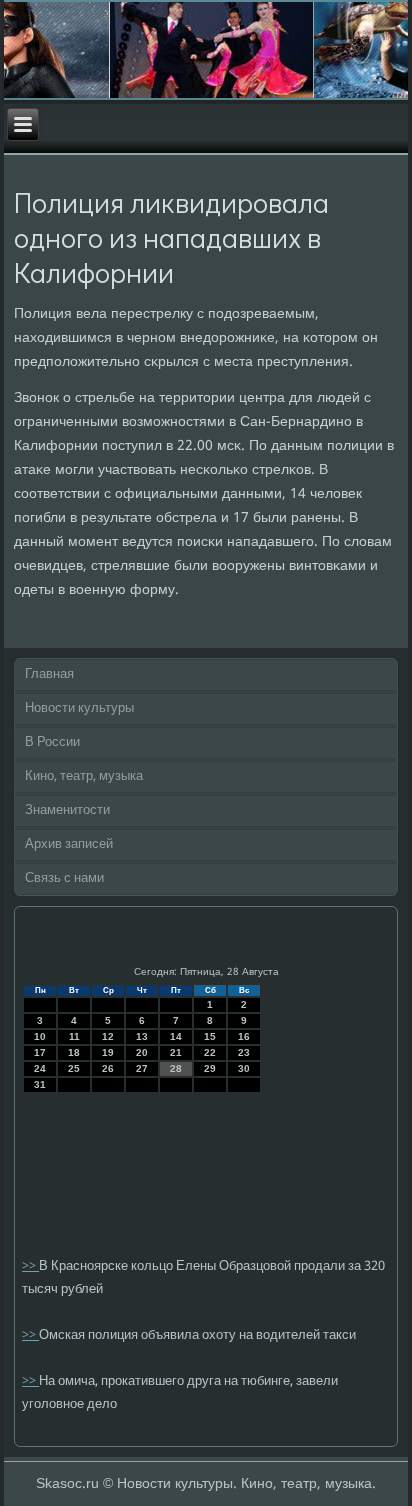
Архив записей (69, 844)
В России (52, 742)
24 (40, 1068)
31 (40, 1084)
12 (108, 1036)
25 (74, 1068)
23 (244, 1052)
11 (74, 1036)
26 (108, 1068)
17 (40, 1052)
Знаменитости (67, 810)
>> (30, 1266)
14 (176, 1036)
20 (142, 1052)
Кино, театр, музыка (84, 776)
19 (108, 1052)
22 (210, 1052)
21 (176, 1052)
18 (74, 1052)
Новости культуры (79, 708)
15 (210, 1036)
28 (176, 1068)
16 (244, 1036)
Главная (49, 674)
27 (142, 1068)
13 (142, 1036)
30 (244, 1068)
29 (210, 1068)
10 (40, 1036)
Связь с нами (64, 878)
